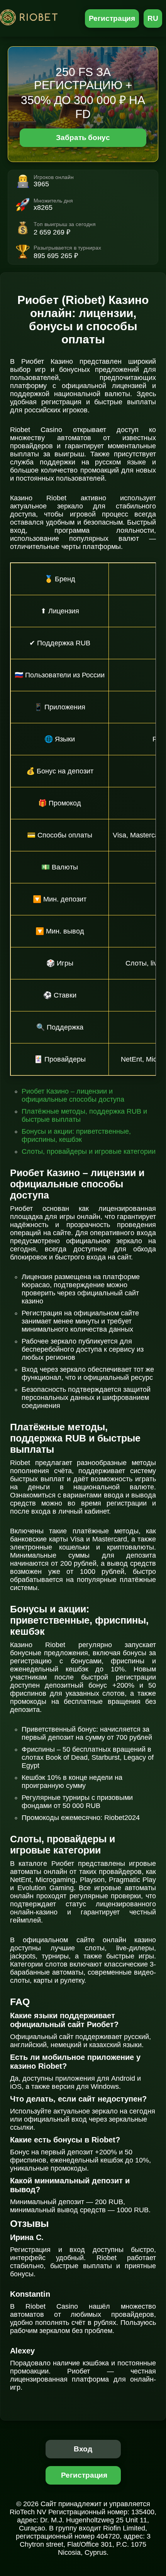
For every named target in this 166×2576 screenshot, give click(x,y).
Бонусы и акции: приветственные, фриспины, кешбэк (76, 1135)
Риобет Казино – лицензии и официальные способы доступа (73, 1095)
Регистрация (112, 18)
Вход (83, 2449)
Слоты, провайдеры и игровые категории (89, 1151)
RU (153, 18)
